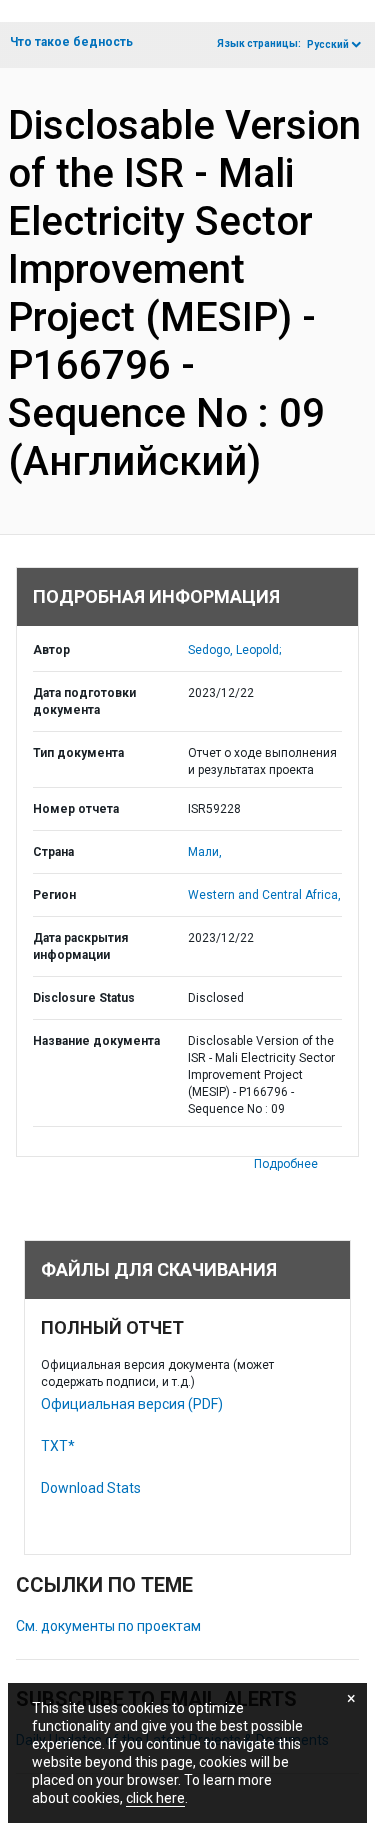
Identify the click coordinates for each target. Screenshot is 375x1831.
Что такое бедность (71, 42)
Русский (328, 44)
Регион (54, 895)
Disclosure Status (84, 998)
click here (155, 1798)
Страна (53, 852)
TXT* (58, 1446)
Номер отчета (76, 809)
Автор (51, 650)
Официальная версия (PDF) (132, 1404)
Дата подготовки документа (84, 701)
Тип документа (78, 753)
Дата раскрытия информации (80, 946)
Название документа (96, 1041)
